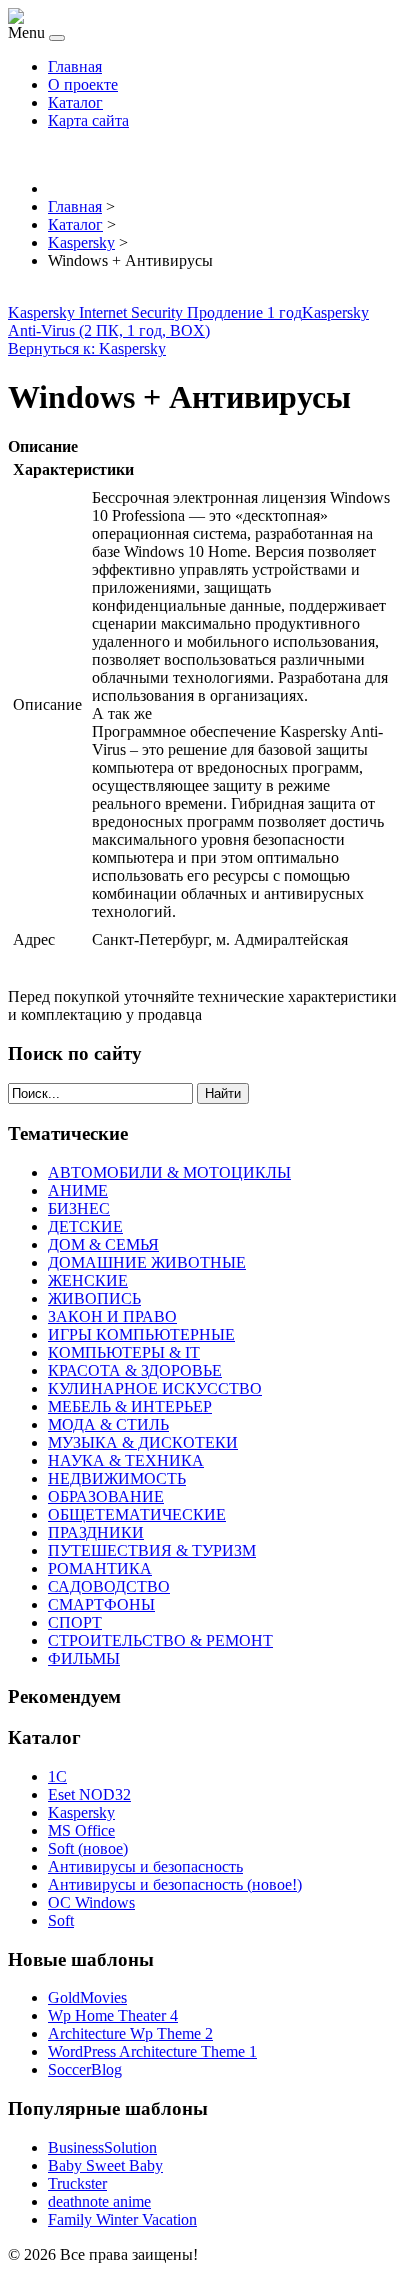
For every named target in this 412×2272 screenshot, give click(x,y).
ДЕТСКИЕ (85, 1226)
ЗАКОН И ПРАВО (112, 1316)
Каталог (75, 102)
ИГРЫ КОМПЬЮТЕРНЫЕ (141, 1334)
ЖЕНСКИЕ (88, 1280)
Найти (223, 1093)
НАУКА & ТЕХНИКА (126, 1460)
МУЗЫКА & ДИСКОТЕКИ (143, 1442)
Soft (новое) (88, 1848)
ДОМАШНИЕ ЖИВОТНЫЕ (147, 1262)
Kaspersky (81, 1812)
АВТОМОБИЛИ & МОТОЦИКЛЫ (169, 1172)
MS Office (81, 1830)
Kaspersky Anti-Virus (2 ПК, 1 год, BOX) (188, 321)
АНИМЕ (78, 1190)
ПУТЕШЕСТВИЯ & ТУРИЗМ (152, 1550)
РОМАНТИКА (100, 1568)
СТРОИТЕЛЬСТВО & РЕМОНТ (160, 1640)
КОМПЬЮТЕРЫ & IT (124, 1352)
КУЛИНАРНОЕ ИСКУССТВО (155, 1388)
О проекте (83, 84)
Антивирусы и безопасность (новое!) (175, 1884)
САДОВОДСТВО (109, 1586)
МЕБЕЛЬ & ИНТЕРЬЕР (130, 1406)
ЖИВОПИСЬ (94, 1298)
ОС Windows (91, 1902)
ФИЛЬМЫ (84, 1658)
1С (57, 1776)
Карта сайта (88, 120)
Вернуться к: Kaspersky (87, 348)
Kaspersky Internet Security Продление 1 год (155, 312)
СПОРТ (75, 1622)
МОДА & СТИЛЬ (108, 1424)
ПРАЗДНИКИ (96, 1532)
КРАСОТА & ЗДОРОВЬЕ (135, 1370)
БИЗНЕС (79, 1208)
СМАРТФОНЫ (101, 1604)
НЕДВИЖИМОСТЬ (117, 1478)
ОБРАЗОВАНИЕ (106, 1496)
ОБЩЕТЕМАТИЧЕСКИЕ (137, 1514)
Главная (75, 66)
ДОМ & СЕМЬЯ (103, 1244)
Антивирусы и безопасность (145, 1866)
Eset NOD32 (89, 1794)
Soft (61, 1920)
